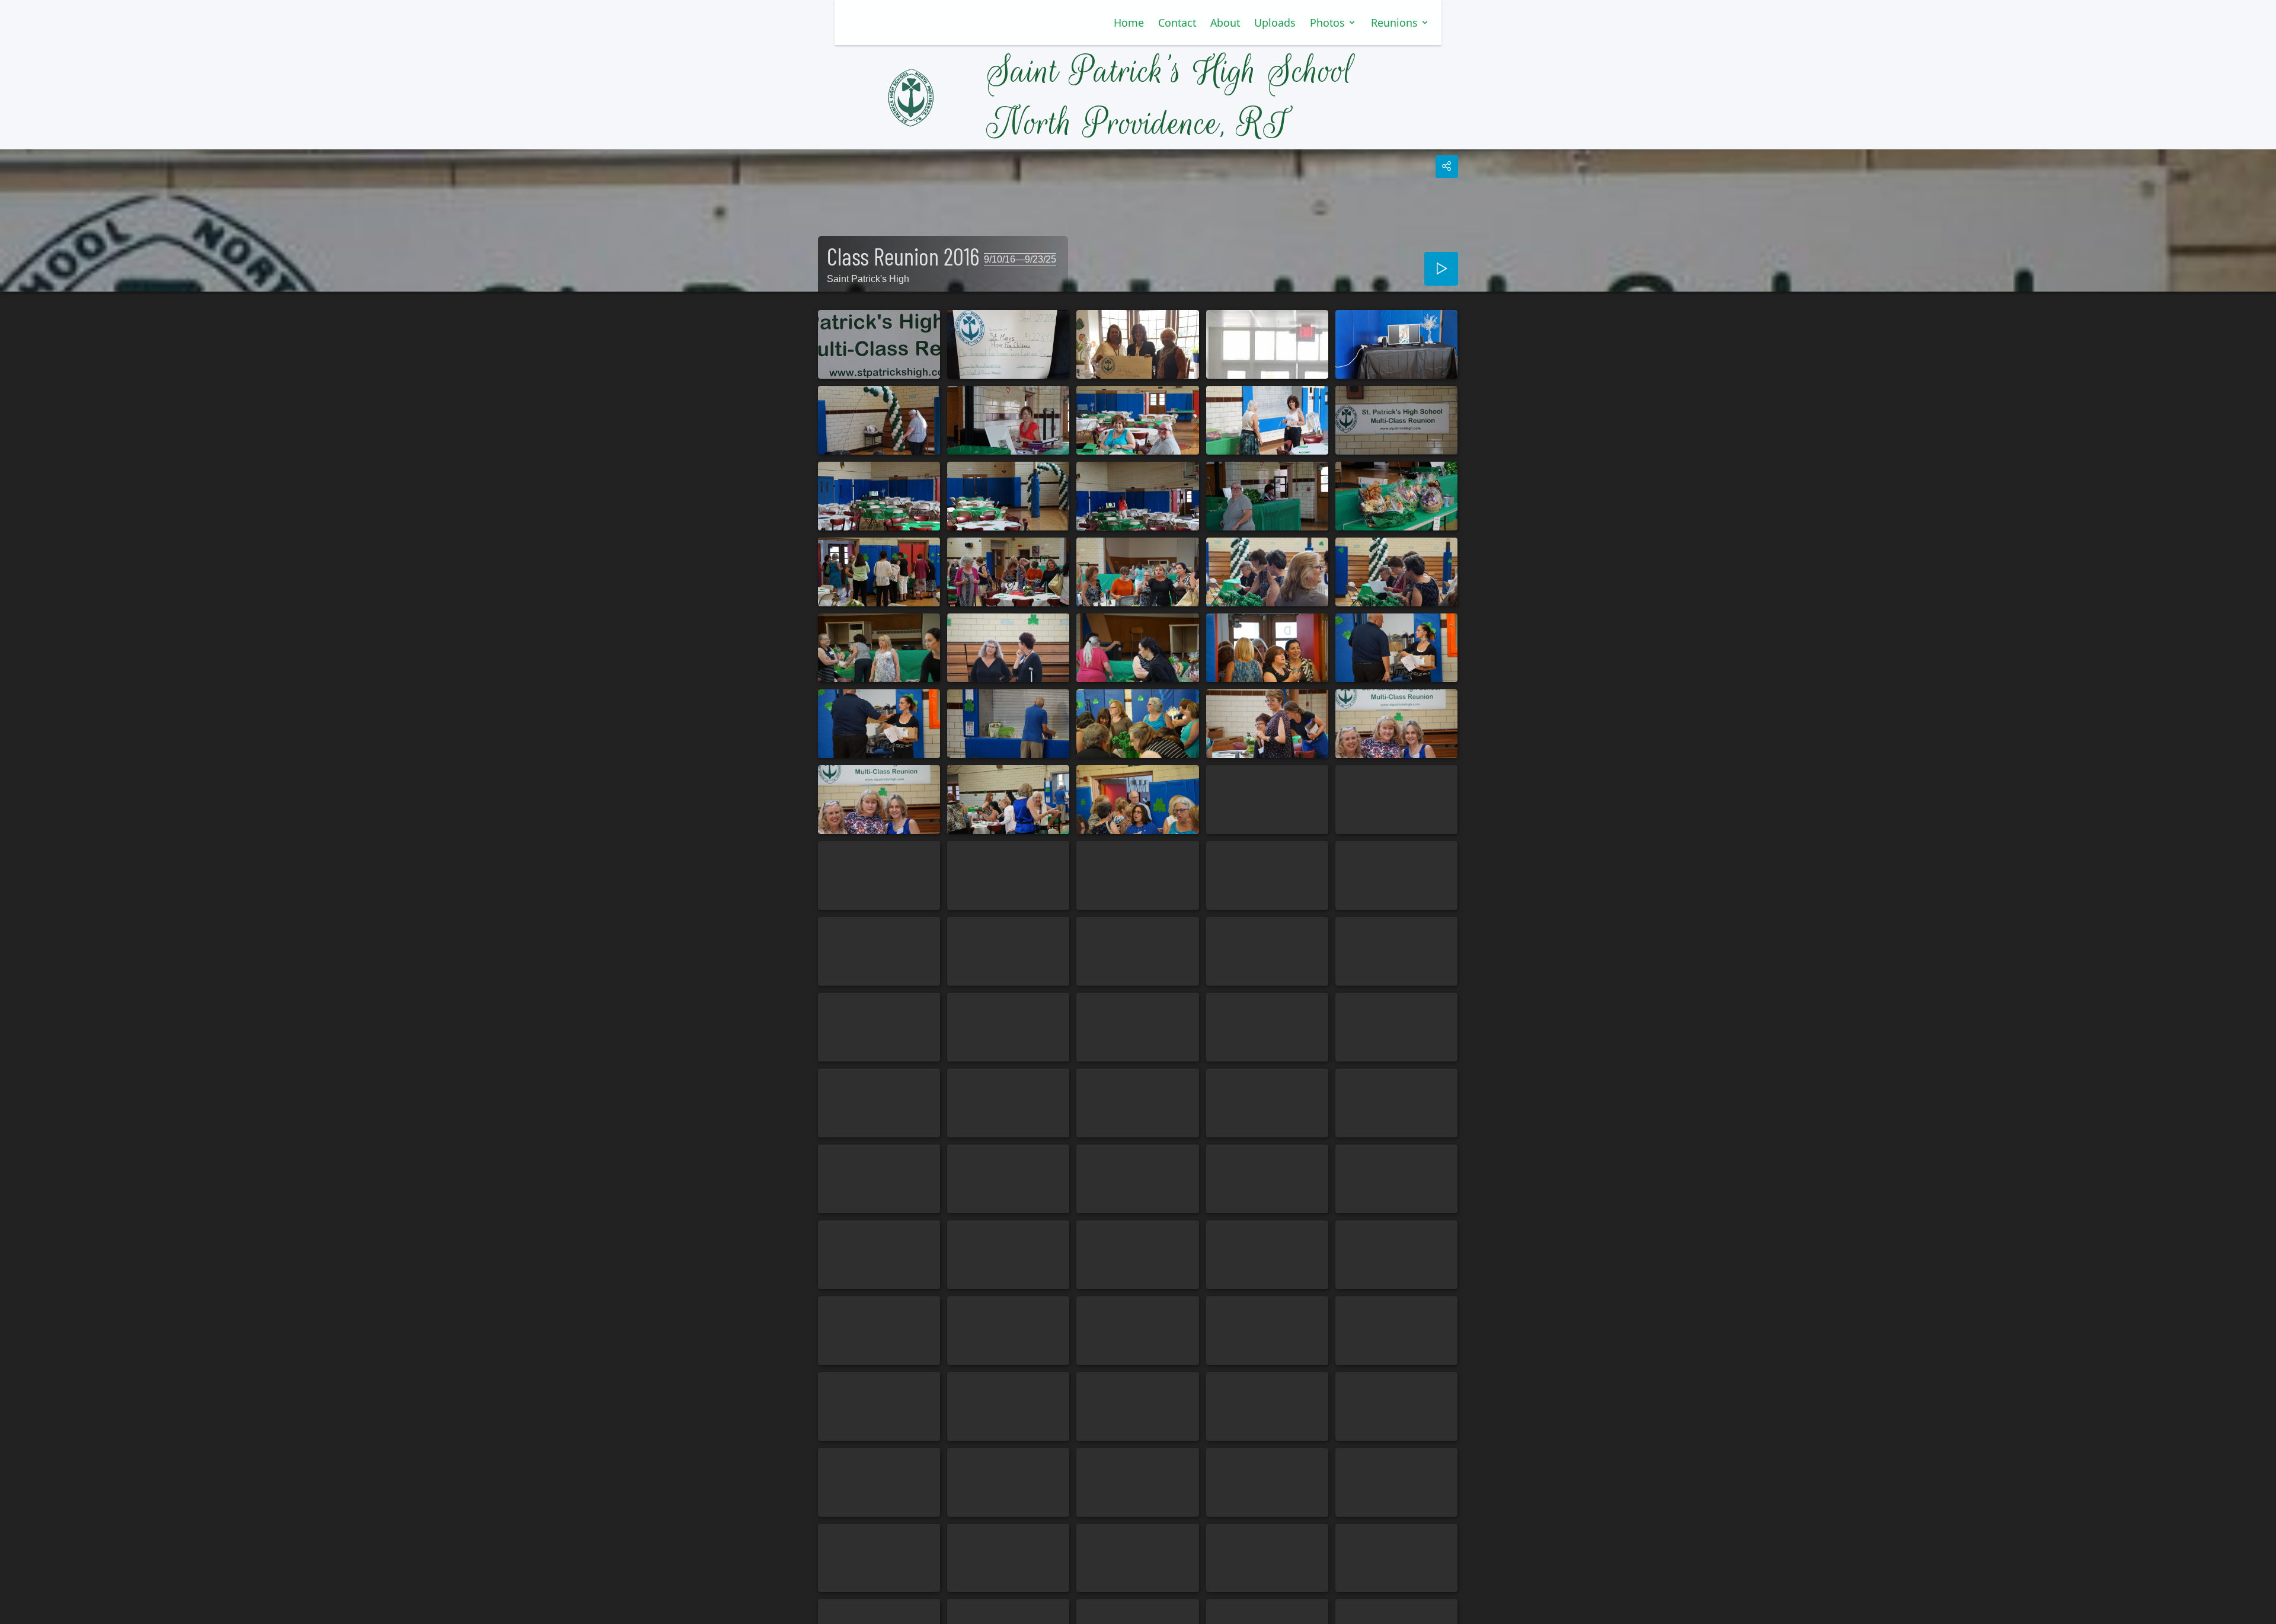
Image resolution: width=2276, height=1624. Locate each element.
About (1225, 23)
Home (1129, 23)
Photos (1327, 23)
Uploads (1275, 23)
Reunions (1394, 23)
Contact (1177, 23)
